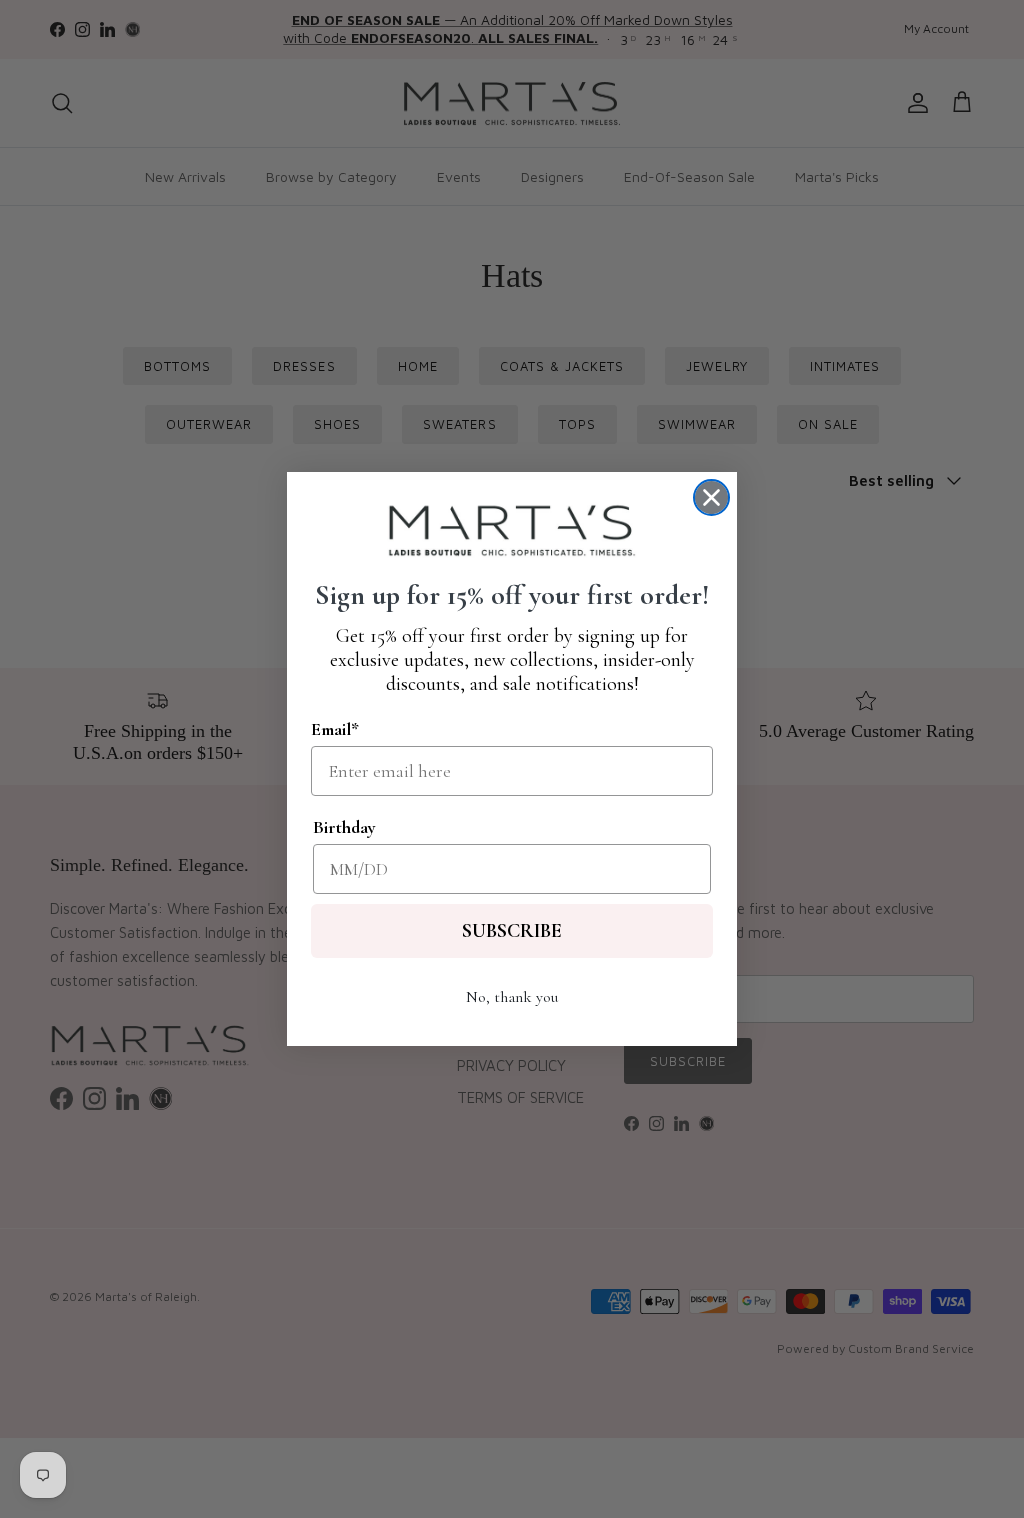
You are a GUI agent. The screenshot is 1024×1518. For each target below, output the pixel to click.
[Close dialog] (711, 497)
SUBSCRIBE (512, 931)
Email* (335, 729)
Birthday (344, 827)
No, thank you (512, 997)
